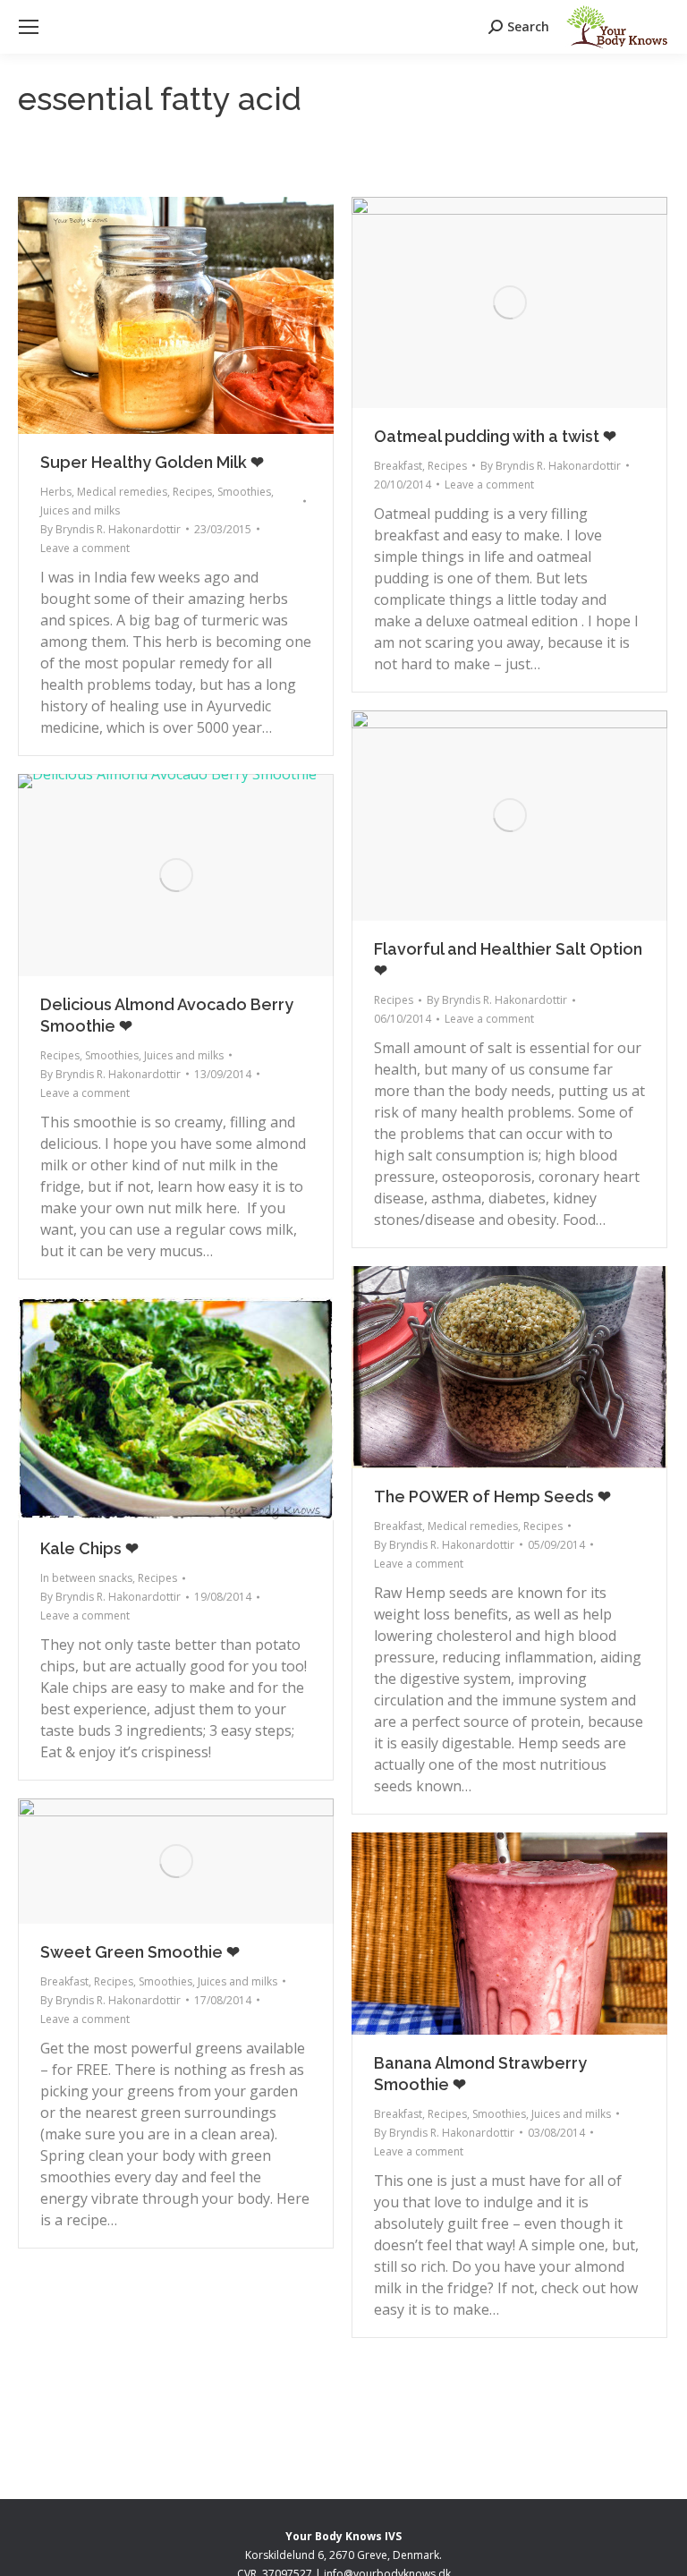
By (110, 529)
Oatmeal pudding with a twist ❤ (495, 436)
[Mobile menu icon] (29, 27)
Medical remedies (122, 492)
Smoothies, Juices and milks (154, 1055)
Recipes (192, 492)
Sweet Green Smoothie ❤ (140, 1952)
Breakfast (398, 466)
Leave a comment (85, 548)
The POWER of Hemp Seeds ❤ (492, 1496)
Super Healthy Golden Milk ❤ (152, 462)
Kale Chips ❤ (89, 1548)
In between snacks (86, 1578)
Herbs (56, 492)
